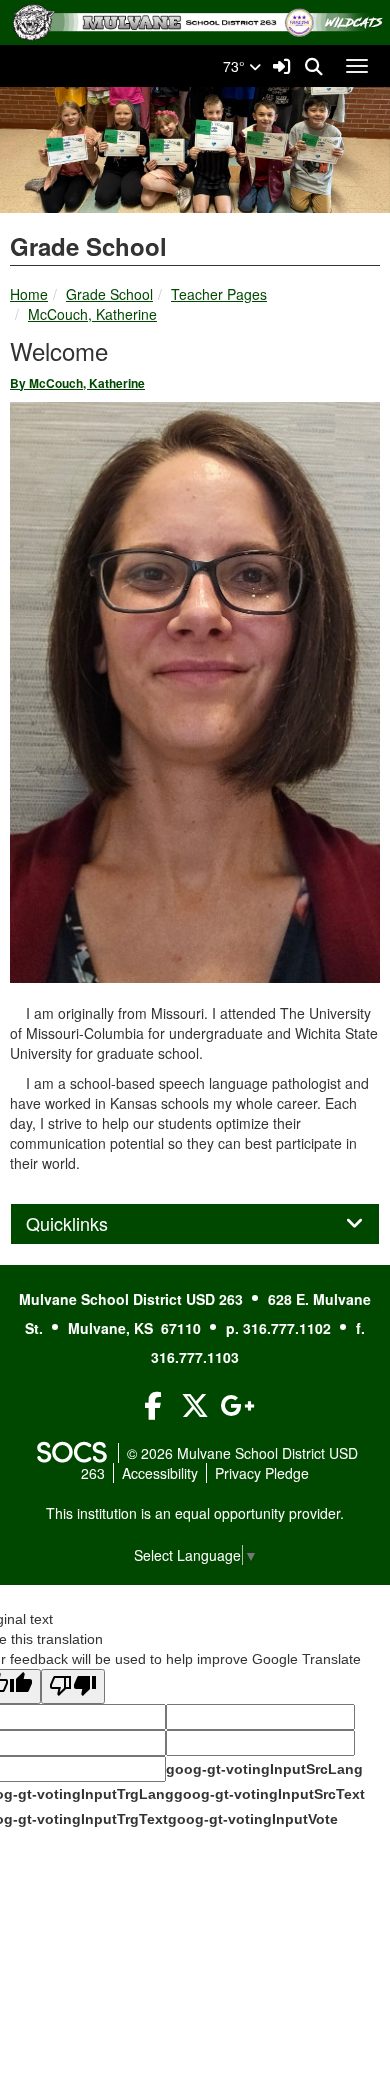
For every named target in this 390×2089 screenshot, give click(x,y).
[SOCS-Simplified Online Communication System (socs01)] (71, 1453)
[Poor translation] (73, 1686)
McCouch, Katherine (92, 314)
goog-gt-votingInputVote (253, 1819)
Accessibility (160, 1473)
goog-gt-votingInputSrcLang (264, 1769)
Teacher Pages (219, 294)
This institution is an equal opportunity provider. (195, 1513)
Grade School (109, 294)
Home (29, 294)
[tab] (195, 1224)
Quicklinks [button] (89, 1224)
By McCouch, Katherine (77, 383)
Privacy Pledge (262, 1473)
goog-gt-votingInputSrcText (269, 1794)
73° (236, 66)
